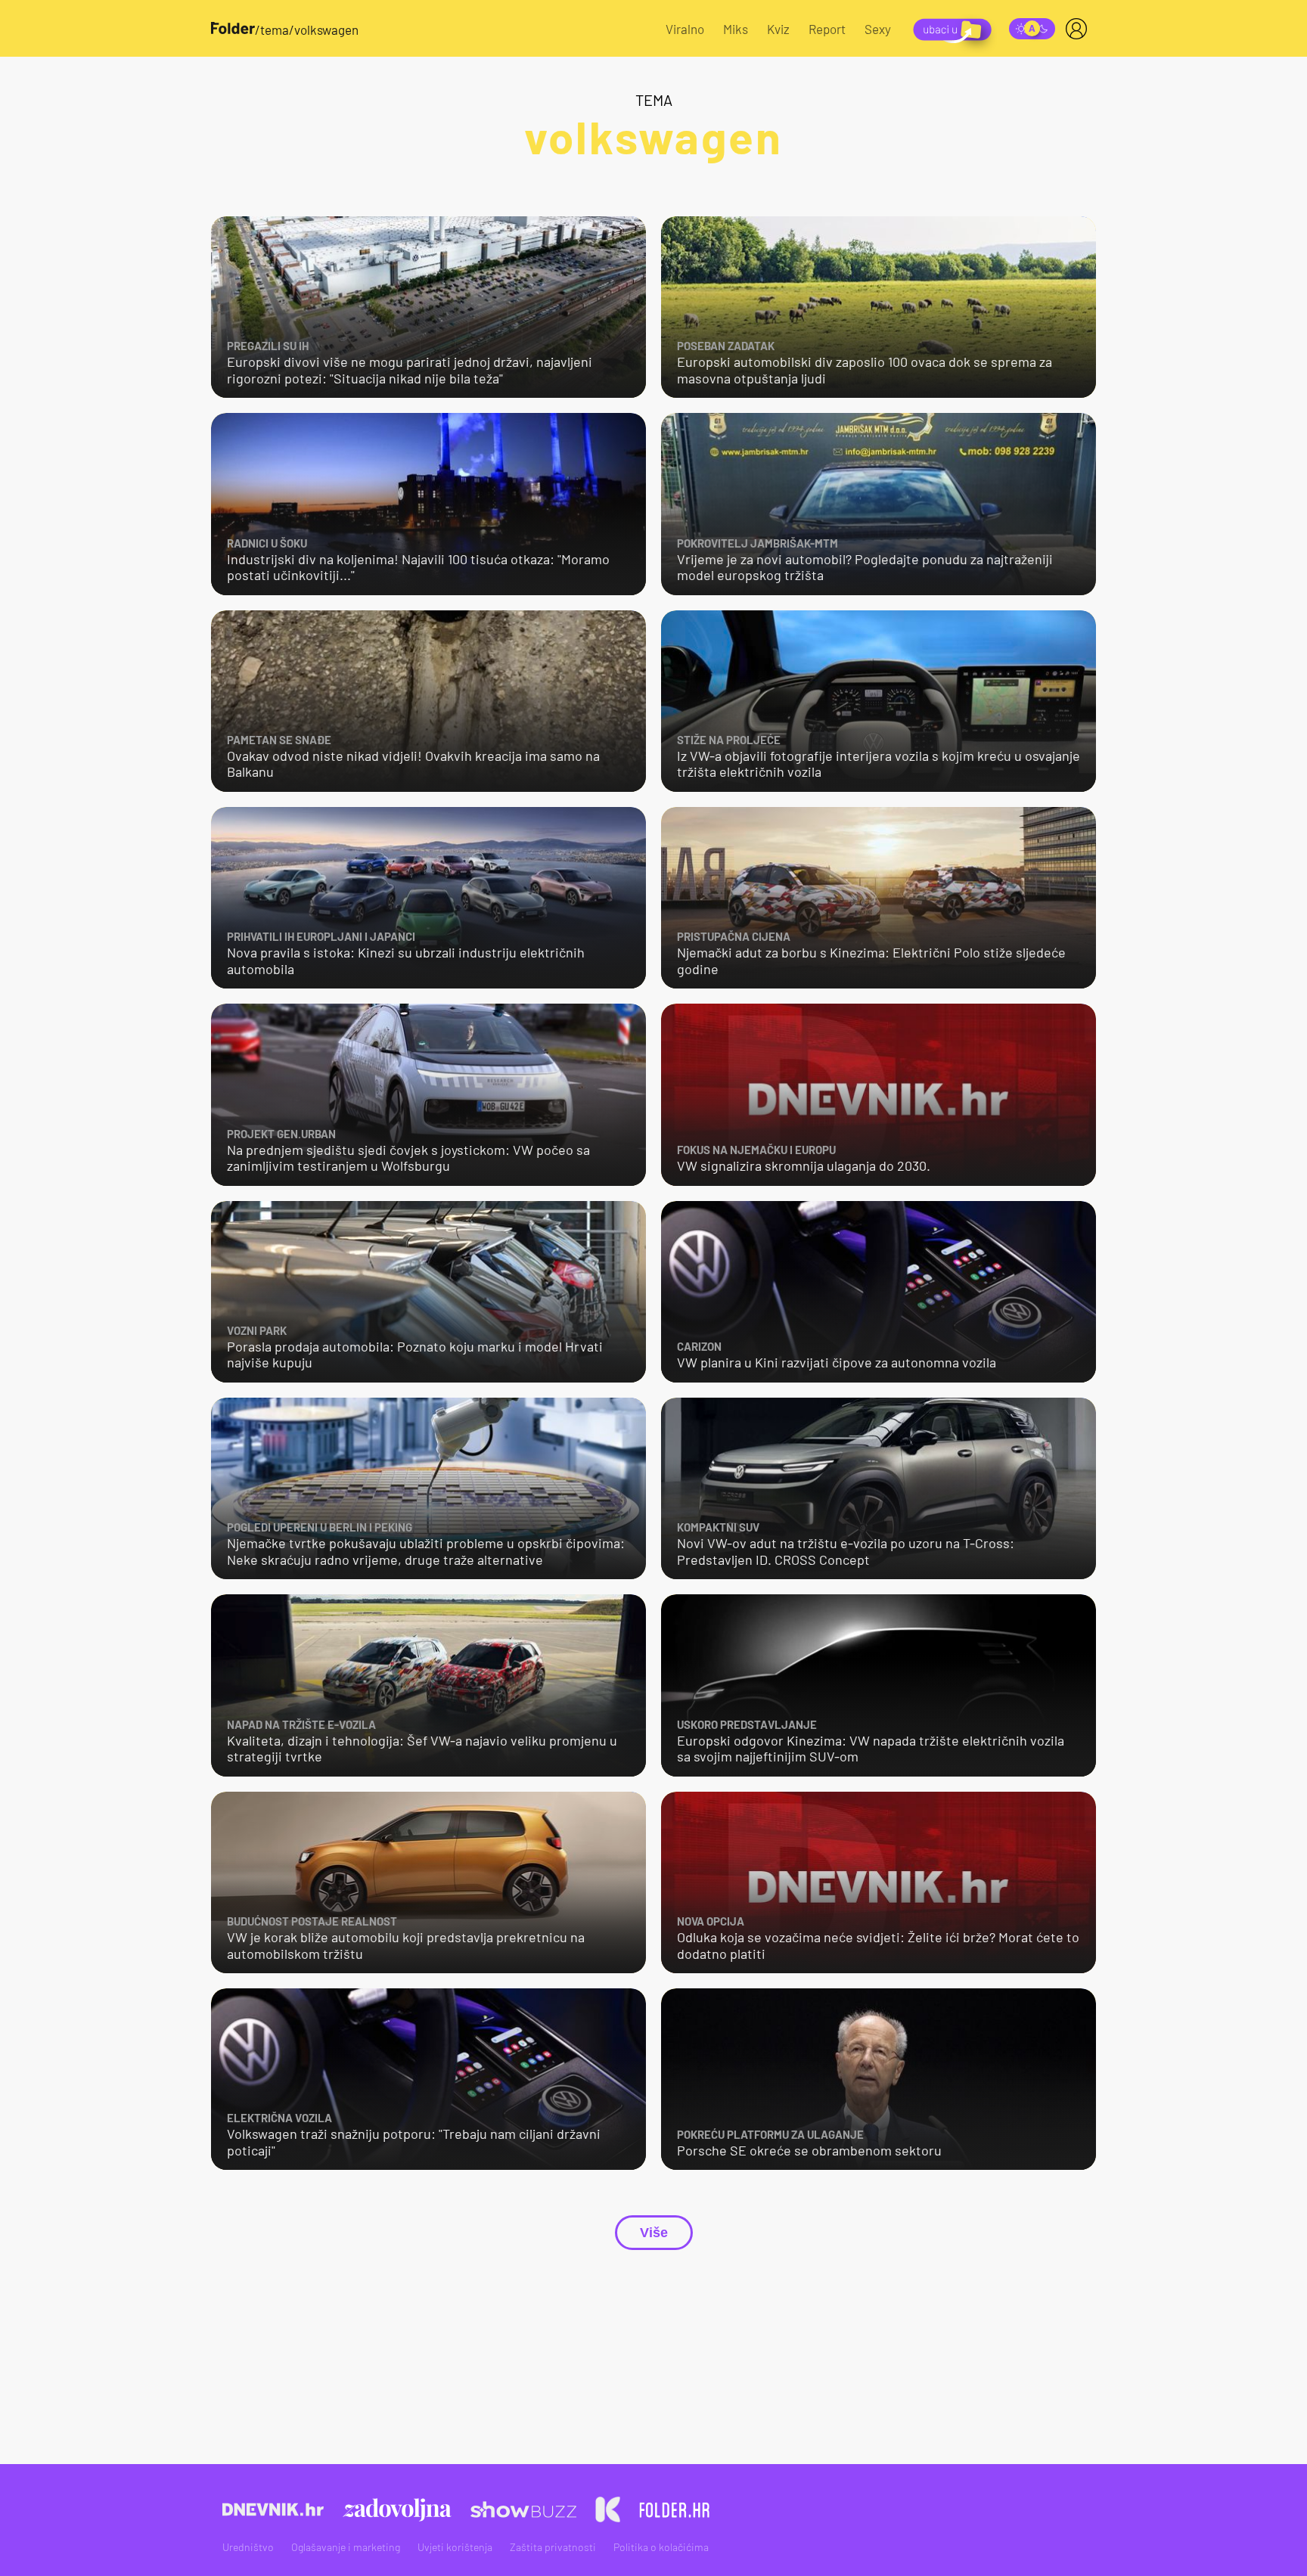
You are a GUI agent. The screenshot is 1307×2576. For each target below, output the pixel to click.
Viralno (685, 29)
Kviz (778, 29)
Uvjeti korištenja (455, 2547)
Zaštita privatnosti (553, 2547)
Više (654, 2233)
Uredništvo (248, 2547)
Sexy (878, 29)
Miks (736, 29)
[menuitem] (1079, 29)
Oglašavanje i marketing (346, 2547)
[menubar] (1079, 29)
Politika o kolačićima (661, 2547)
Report (827, 29)
